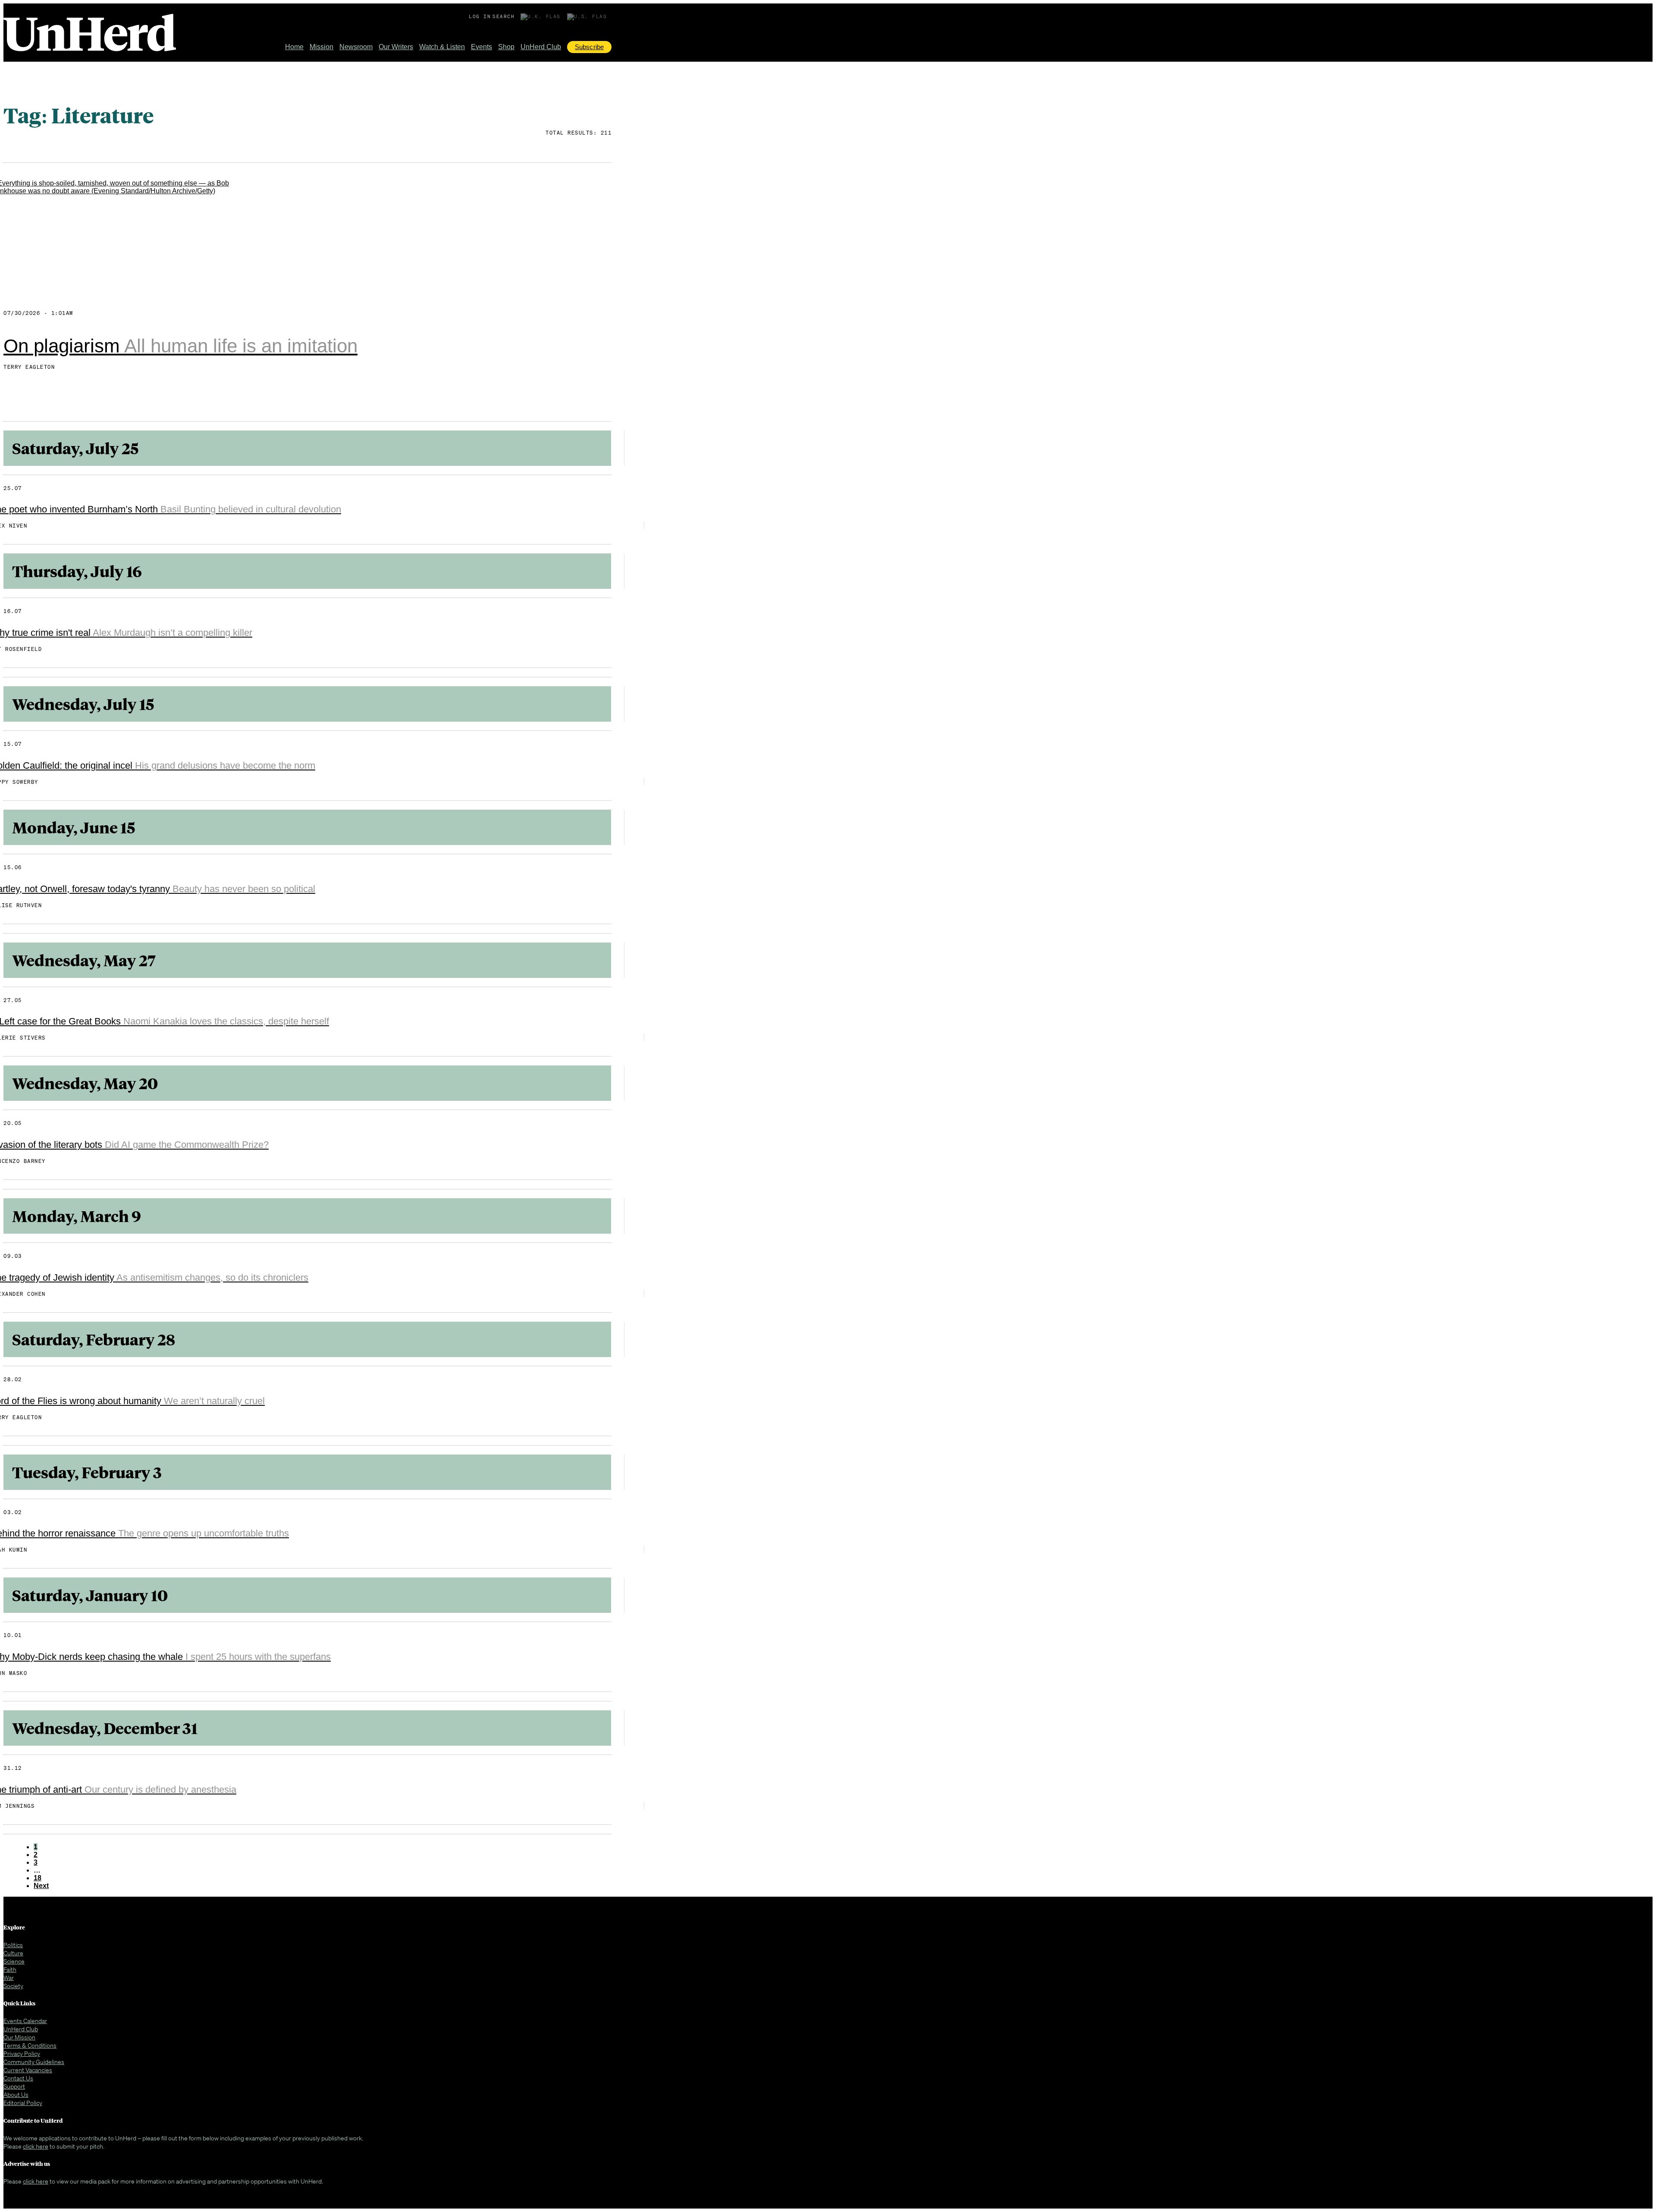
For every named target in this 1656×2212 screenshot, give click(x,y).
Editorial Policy (23, 2103)
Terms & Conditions (30, 2045)
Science (14, 1961)
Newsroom (356, 47)
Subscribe (589, 47)
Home (294, 47)
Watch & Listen (442, 47)
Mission (321, 47)
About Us (16, 2094)
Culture (13, 1953)
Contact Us (18, 2078)
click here (36, 2146)
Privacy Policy (22, 2053)
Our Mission (19, 2037)
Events (481, 47)
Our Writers (396, 47)
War (9, 1978)
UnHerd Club (541, 47)
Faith (10, 1969)
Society (13, 1986)
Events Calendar (25, 2021)
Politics (13, 1945)
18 (38, 1878)
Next (41, 1886)
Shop (506, 47)
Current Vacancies (28, 2070)
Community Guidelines (34, 2062)
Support (14, 2086)
